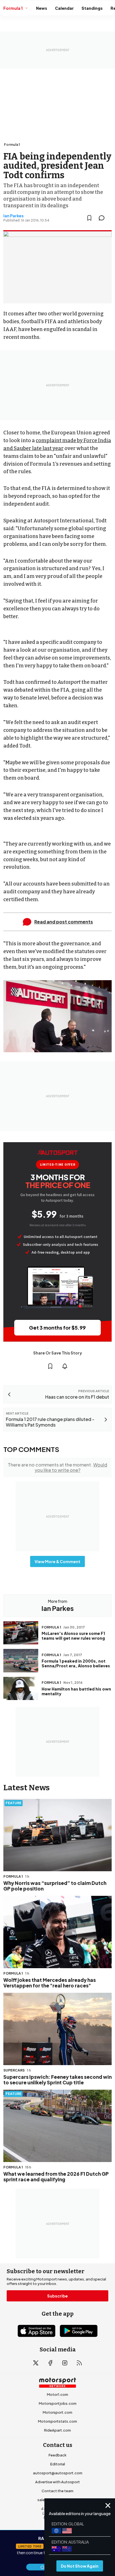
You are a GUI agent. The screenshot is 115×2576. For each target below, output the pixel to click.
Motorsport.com (57, 2412)
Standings (92, 8)
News (42, 8)
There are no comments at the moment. (57, 1467)
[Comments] (103, 218)
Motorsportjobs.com (58, 2403)
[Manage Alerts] (65, 1366)
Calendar (64, 8)
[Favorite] (89, 218)
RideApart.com (57, 2430)
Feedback (57, 2455)
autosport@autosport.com (58, 2473)
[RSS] (79, 2363)
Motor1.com (57, 2394)
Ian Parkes (14, 216)
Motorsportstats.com (57, 2421)
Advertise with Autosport (57, 2482)
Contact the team (57, 2491)
